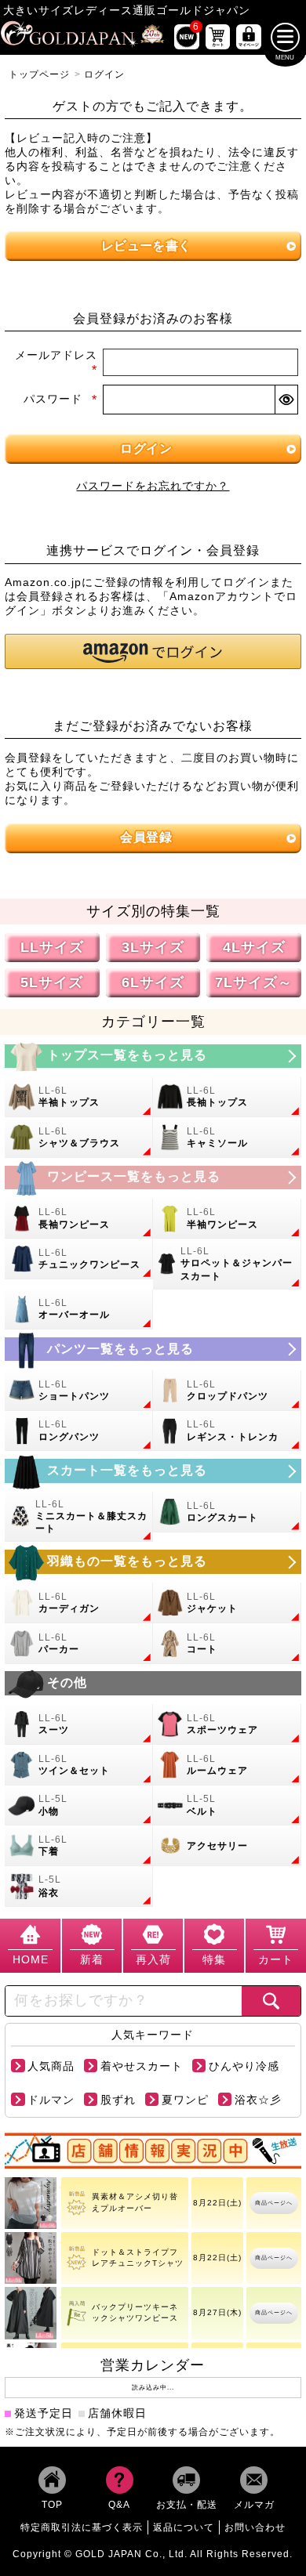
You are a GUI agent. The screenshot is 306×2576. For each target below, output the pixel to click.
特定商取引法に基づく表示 (82, 2527)
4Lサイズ (254, 948)
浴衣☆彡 (258, 2100)
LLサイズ (52, 948)
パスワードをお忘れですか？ (153, 486)
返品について (184, 2527)
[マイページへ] (248, 37)
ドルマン (51, 2100)
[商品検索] (271, 2001)
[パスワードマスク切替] (286, 399)
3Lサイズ (153, 948)
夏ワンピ (185, 2100)
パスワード (60, 399)
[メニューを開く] (285, 37)
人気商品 (51, 2067)
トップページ (39, 74)
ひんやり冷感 (244, 2067)
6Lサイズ (153, 982)
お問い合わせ (255, 2527)
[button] (153, 651)
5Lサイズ (52, 982)
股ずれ (118, 2100)
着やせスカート (142, 2067)
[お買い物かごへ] (218, 37)
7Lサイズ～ (254, 982)
